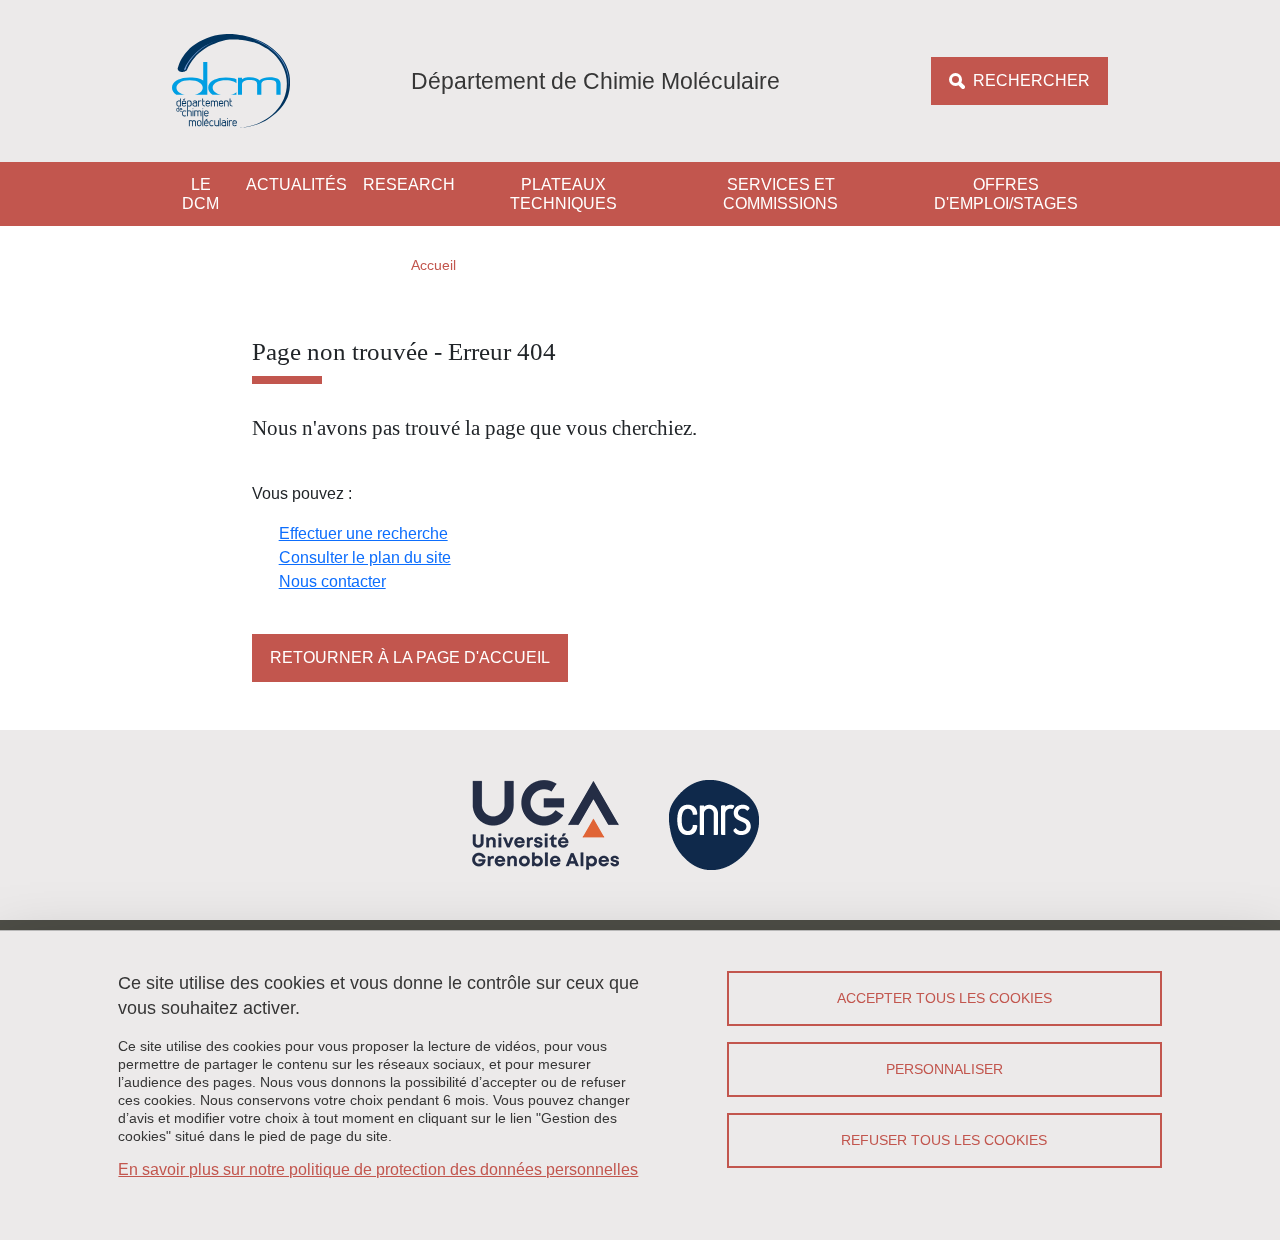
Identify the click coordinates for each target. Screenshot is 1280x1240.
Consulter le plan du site (365, 557)
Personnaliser (944, 1069)
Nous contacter (332, 581)
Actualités (296, 184)
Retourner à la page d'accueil (410, 657)
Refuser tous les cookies (944, 1140)
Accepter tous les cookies (944, 998)
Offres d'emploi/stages (1006, 194)
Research (409, 184)
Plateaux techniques (563, 194)
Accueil (433, 265)
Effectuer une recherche (363, 533)
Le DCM (200, 194)
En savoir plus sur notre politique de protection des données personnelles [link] (378, 1169)
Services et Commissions (780, 194)
